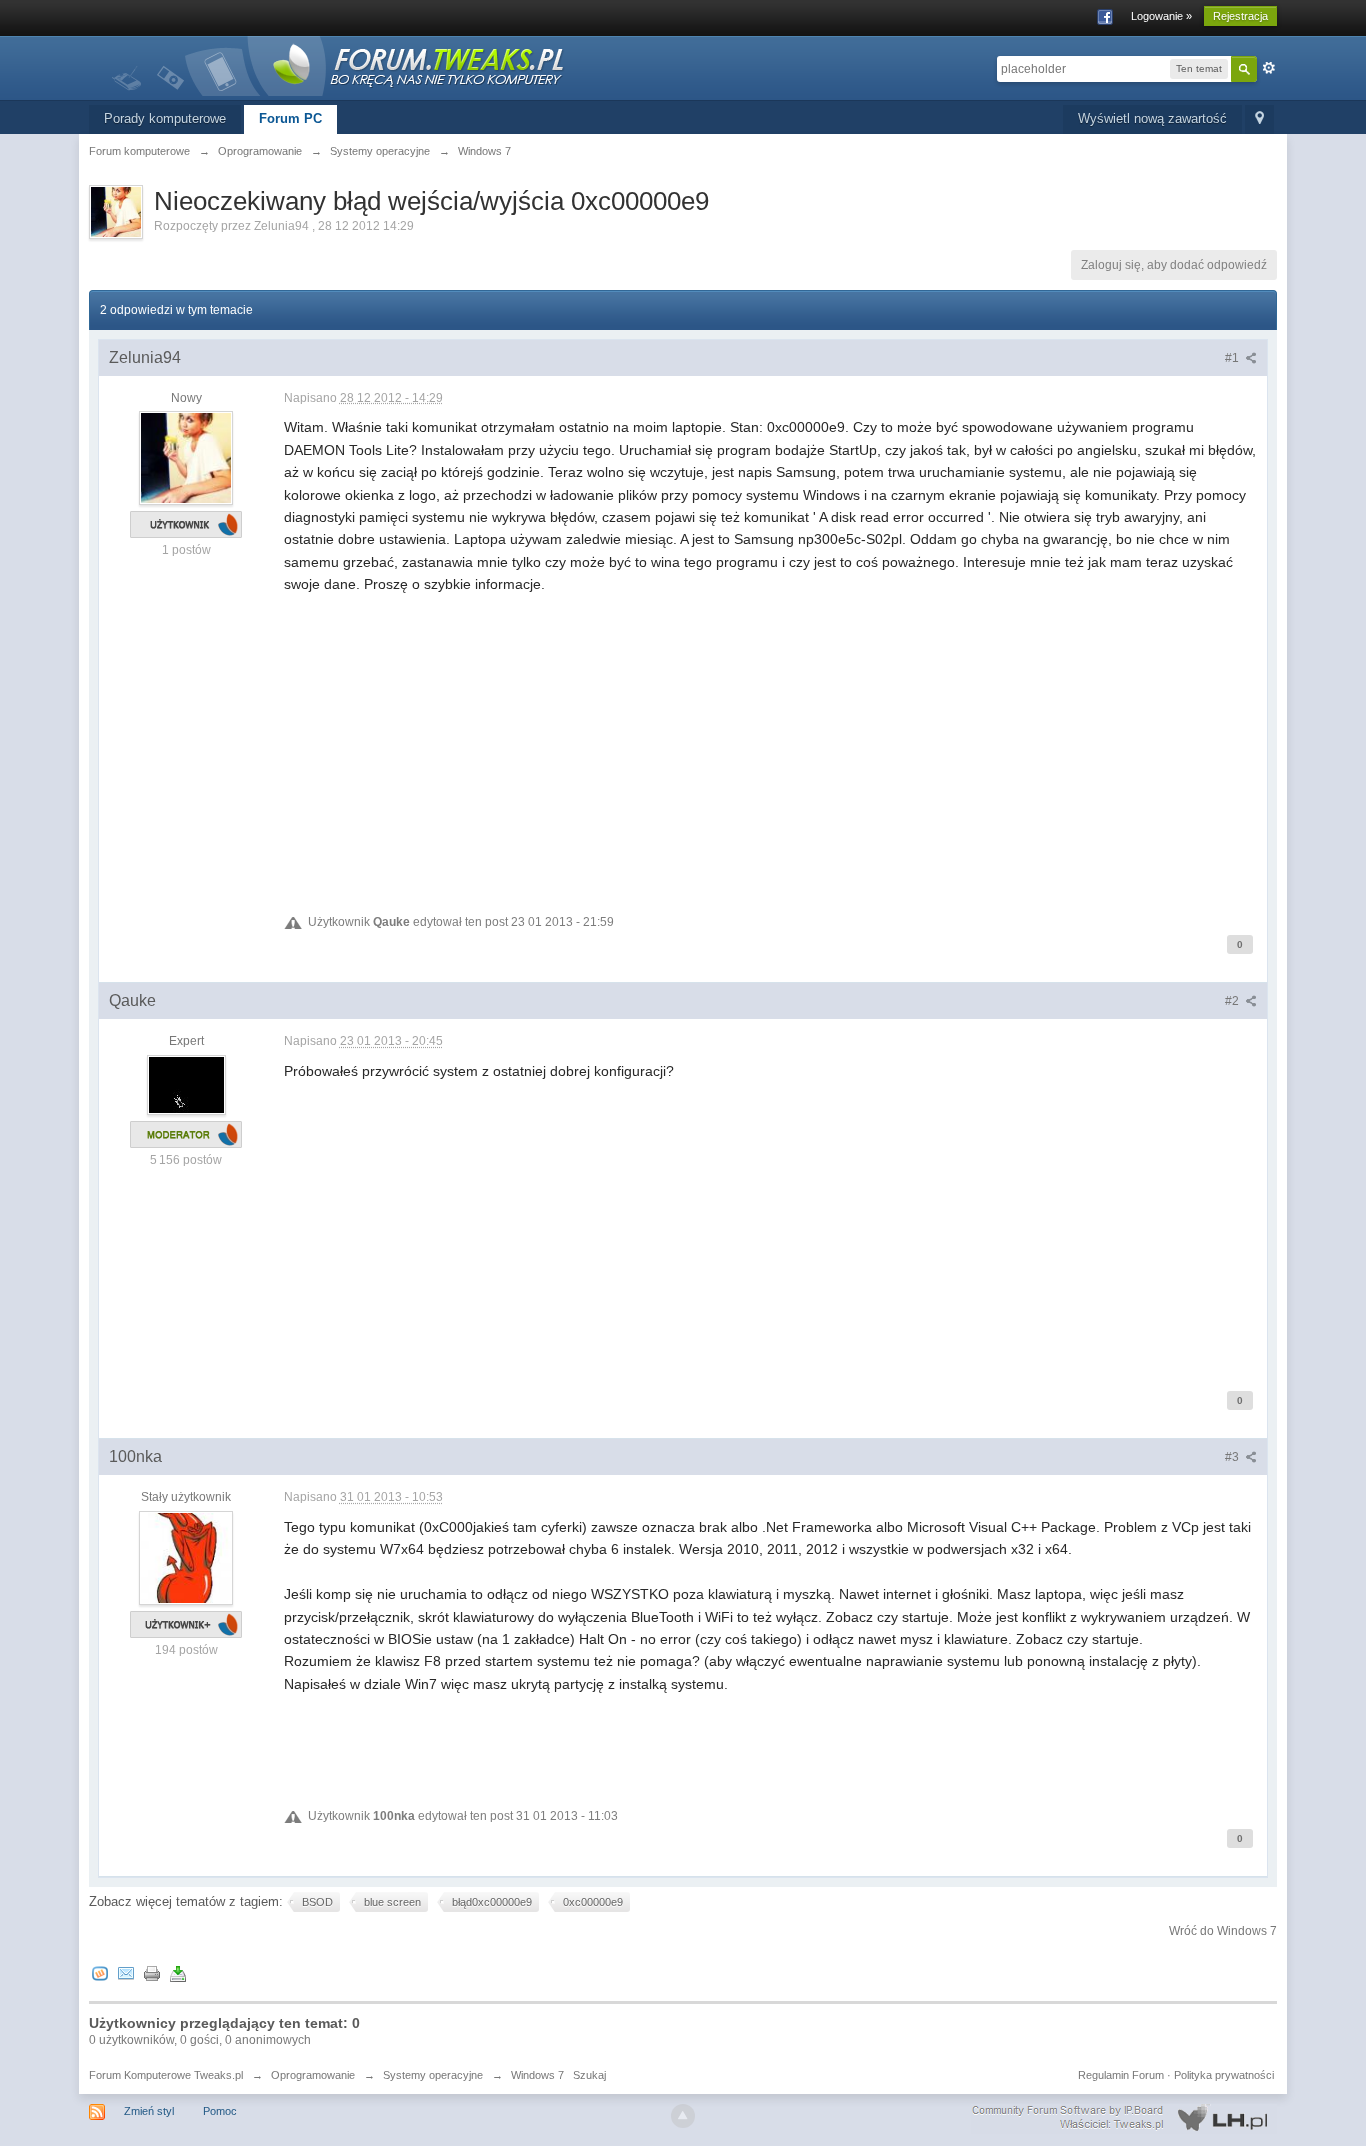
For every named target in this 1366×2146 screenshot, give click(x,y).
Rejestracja (1240, 16)
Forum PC (290, 118)
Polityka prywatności (1224, 2075)
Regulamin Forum (1121, 2075)
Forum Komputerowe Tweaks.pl (166, 2075)
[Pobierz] (178, 1973)
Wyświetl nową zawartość (1152, 118)
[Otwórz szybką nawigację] (1259, 119)
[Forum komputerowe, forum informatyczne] (339, 64)
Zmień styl (149, 2111)
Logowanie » (1161, 16)
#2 (1233, 1001)
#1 (1233, 358)
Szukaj (589, 2075)
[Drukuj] (152, 1973)
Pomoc (220, 2111)
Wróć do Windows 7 (1223, 1931)
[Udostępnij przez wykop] (100, 1973)
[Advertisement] (770, 735)
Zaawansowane (1269, 68)
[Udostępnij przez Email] (126, 1973)
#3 (1233, 1457)
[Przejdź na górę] (683, 2116)
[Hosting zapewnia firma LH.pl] (1124, 2118)
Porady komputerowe (165, 118)
